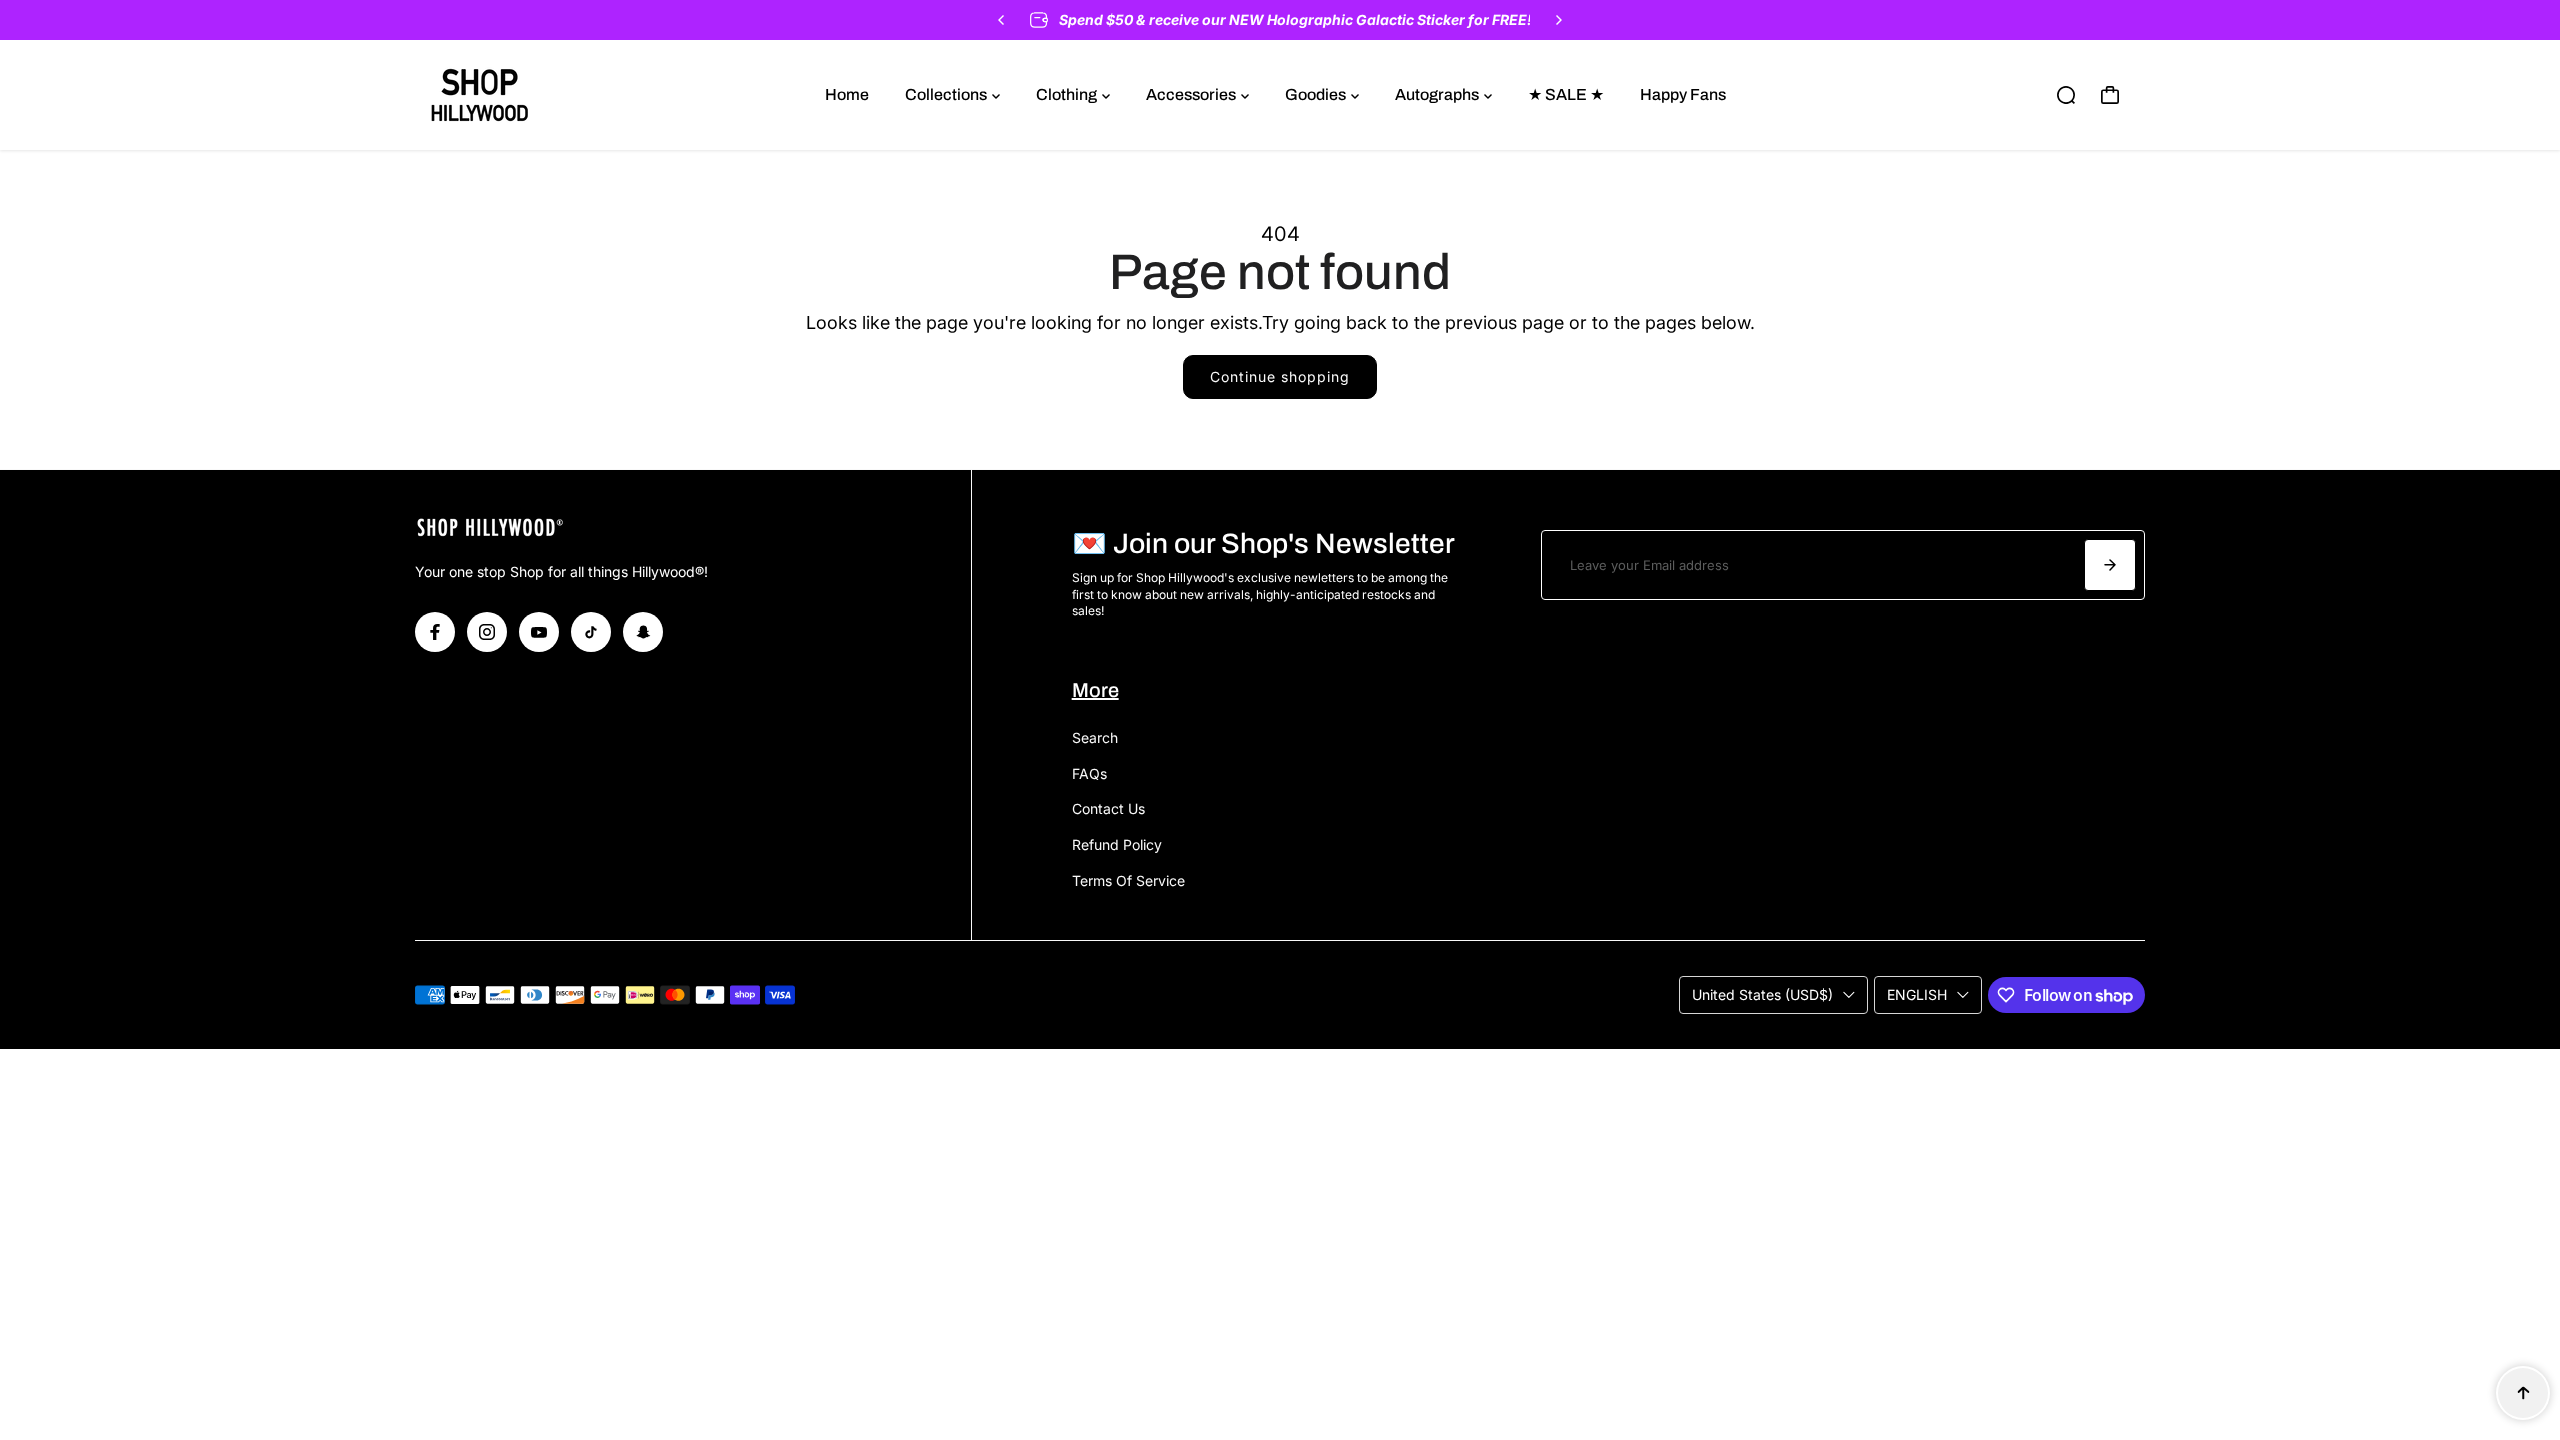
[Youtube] (539, 632)
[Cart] (2110, 95)
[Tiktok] (591, 632)
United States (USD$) (1762, 994)
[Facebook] (435, 632)
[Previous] (1002, 20)
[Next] (1558, 20)
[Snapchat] (643, 632)
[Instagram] (487, 632)
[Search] (2066, 95)
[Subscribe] (2110, 565)
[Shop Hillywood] (555, 95)
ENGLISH (1917, 994)
